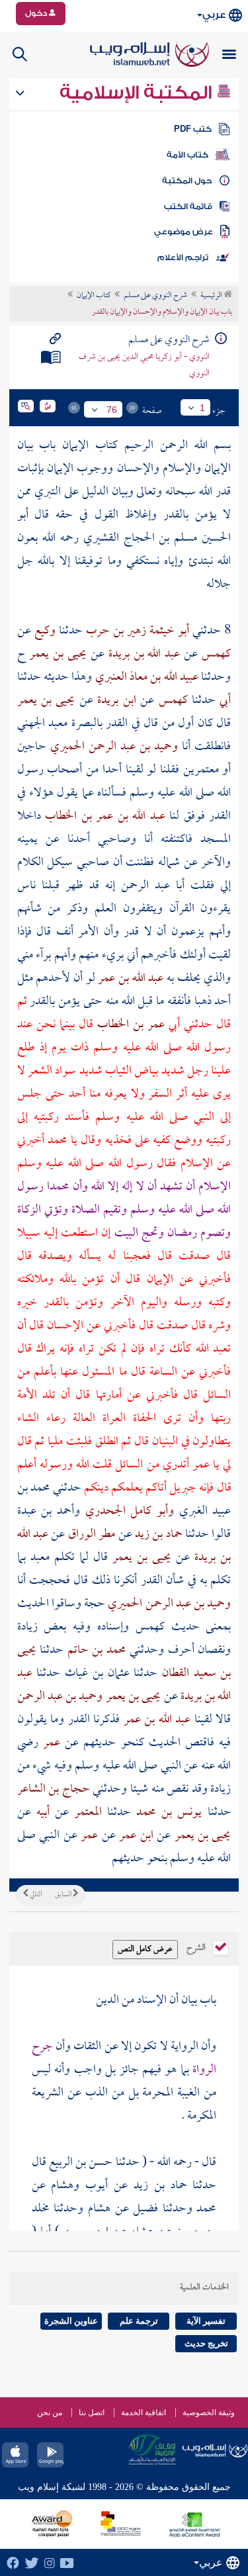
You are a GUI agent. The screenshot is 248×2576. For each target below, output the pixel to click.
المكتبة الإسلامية (138, 93)
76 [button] (112, 410)
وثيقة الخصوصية (209, 2413)
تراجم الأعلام (183, 257)
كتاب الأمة (187, 155)
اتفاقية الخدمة (144, 2413)
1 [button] (202, 408)
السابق (64, 1895)
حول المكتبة (187, 181)
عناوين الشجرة (71, 2321)
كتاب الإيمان (94, 296)
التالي (35, 1895)
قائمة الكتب (188, 207)
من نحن (50, 2413)
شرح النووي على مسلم (155, 296)
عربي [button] (214, 15)
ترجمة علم (139, 2321)
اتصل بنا (92, 2413)
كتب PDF (193, 129)
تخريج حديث (206, 2343)
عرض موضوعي (184, 232)
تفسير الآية (206, 2321)
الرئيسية (212, 296)
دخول (37, 13)
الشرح (197, 1947)
